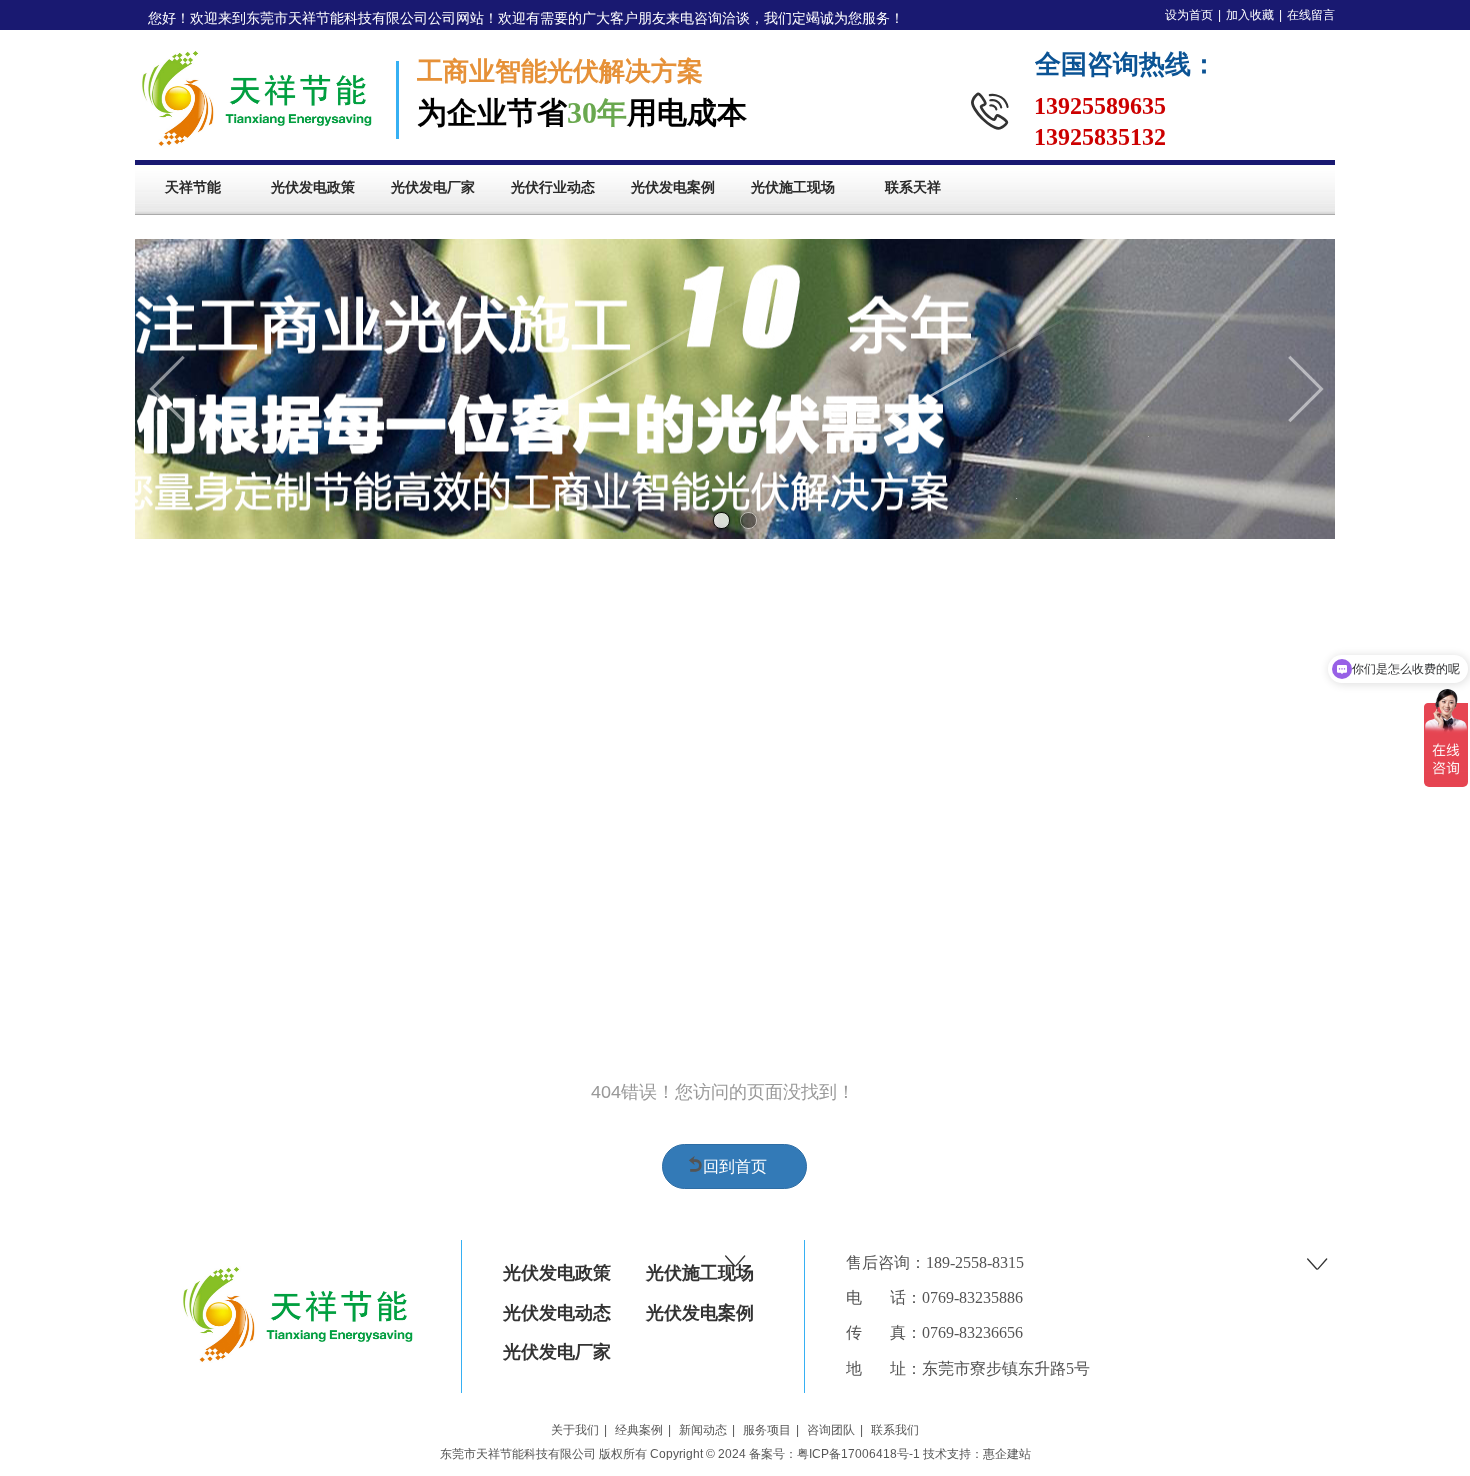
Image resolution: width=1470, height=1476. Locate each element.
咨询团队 (831, 1430)
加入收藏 (1250, 15)
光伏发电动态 (557, 1313)
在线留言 (1311, 15)
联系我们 (895, 1430)
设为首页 (1189, 15)
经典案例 (639, 1430)
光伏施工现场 (700, 1273)
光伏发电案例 (700, 1313)
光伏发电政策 (557, 1273)
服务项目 (767, 1430)
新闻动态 (703, 1430)
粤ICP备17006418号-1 (858, 1454)
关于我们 (575, 1430)
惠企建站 (1007, 1454)
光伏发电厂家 (557, 1352)
